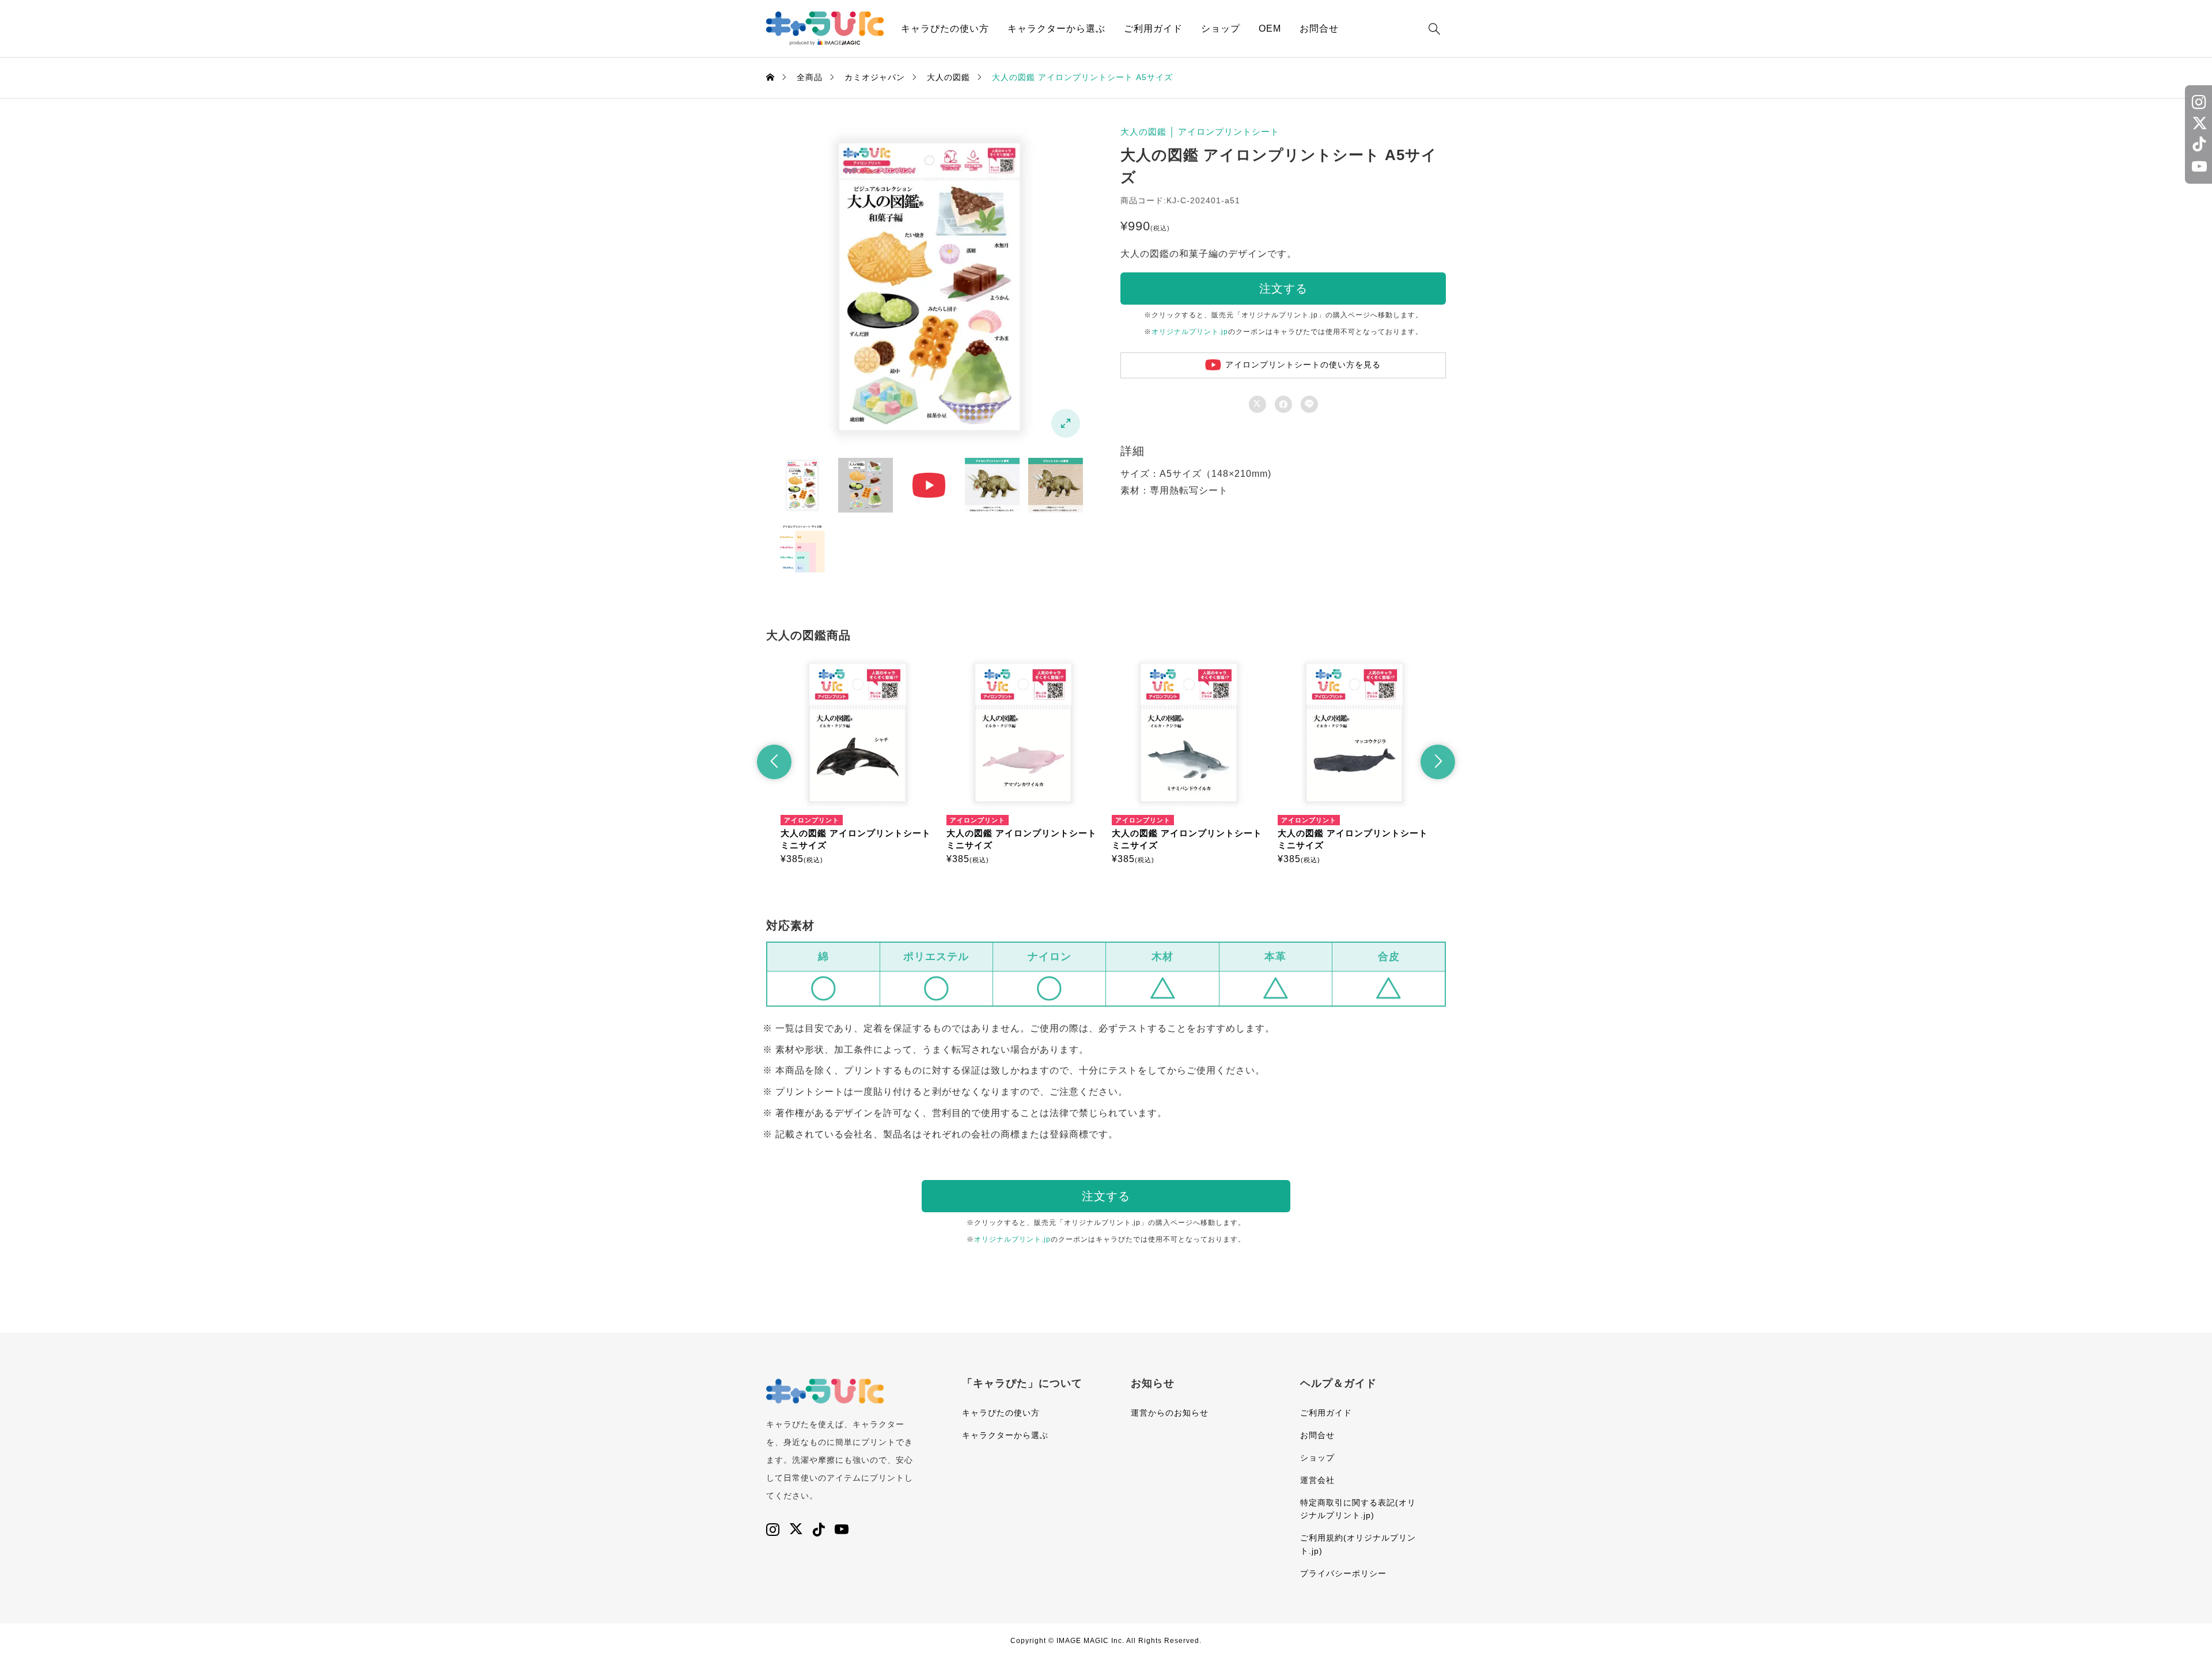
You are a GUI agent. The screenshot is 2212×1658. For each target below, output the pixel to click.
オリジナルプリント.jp (1190, 332)
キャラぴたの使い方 (945, 29)
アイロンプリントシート (1229, 132)
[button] (774, 762)
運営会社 (1317, 1480)
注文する (1283, 289)
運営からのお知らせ (1170, 1413)
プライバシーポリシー (1343, 1573)
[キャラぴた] (825, 29)
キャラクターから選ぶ (1056, 29)
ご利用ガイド (1153, 29)
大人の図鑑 (1143, 132)
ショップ (1221, 29)
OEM (1270, 29)
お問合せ (1319, 29)
